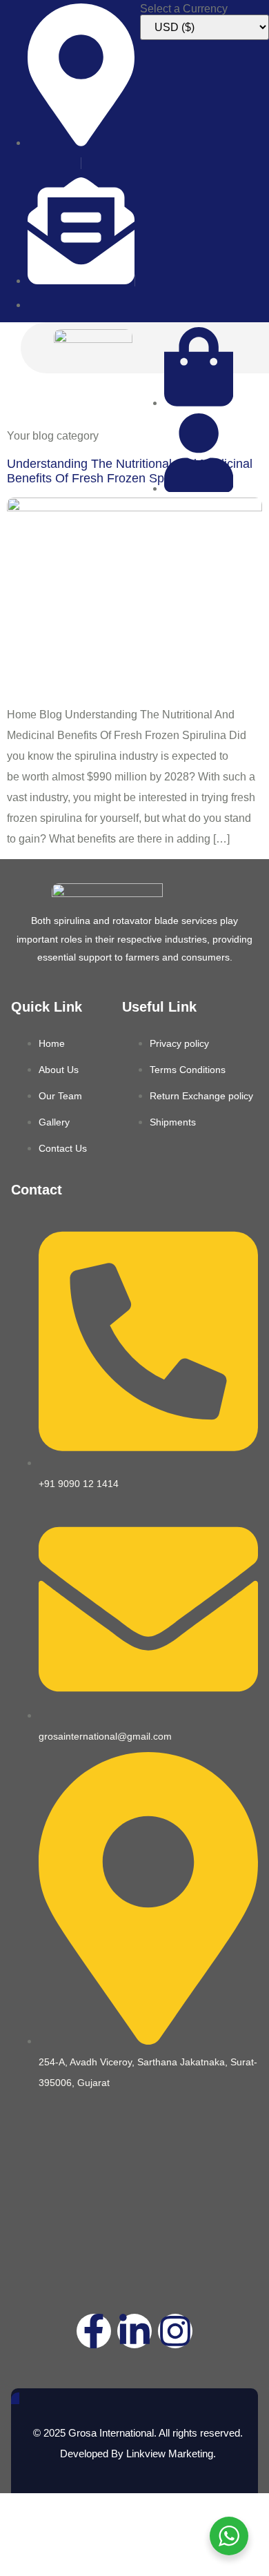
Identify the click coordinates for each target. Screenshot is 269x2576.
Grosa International (111, 2433)
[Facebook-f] (94, 2331)
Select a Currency (184, 9)
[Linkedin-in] (134, 2331)
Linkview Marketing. (171, 2454)
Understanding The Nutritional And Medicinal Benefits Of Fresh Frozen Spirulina (130, 471)
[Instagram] (175, 2331)
